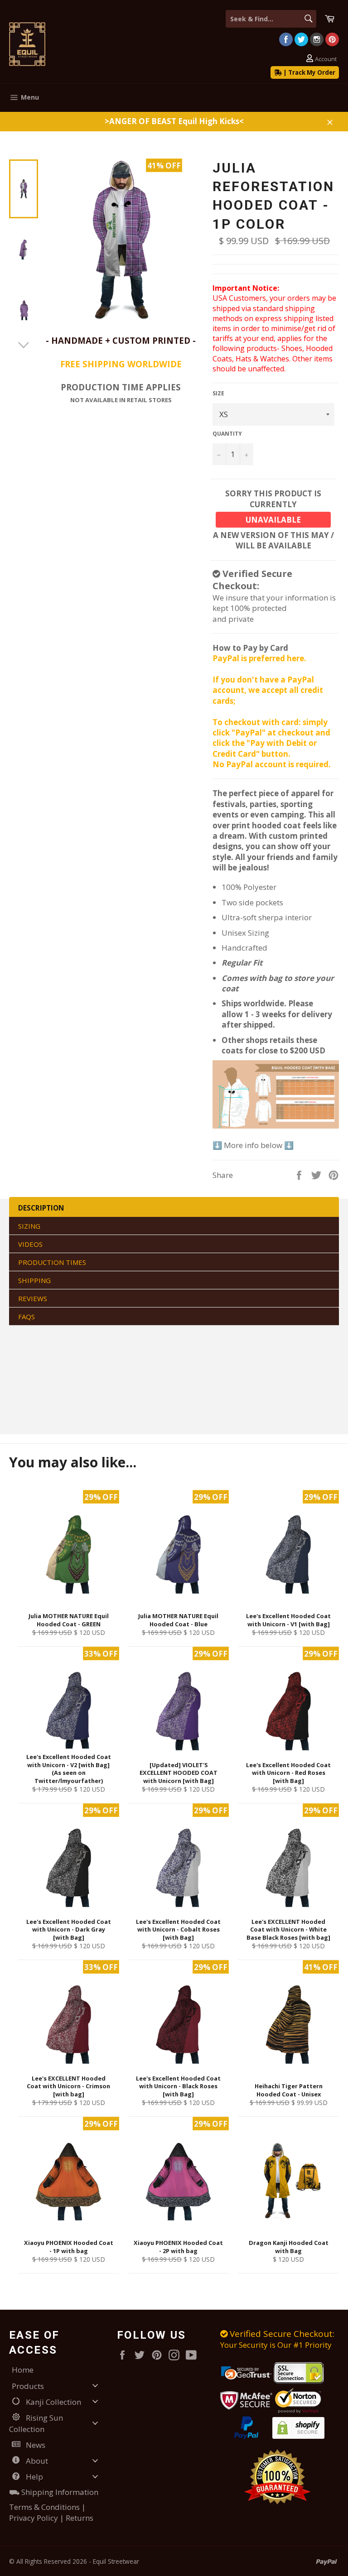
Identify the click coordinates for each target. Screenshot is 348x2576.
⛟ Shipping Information (54, 2492)
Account (326, 59)
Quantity (227, 434)
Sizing (29, 1226)
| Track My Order (309, 72)
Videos (30, 1244)
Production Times (52, 1262)
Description (41, 1208)
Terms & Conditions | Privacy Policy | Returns (51, 2512)
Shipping (34, 1280)
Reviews (33, 1298)
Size (218, 394)
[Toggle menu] (95, 2386)
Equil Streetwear (116, 2561)
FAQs (27, 1317)
